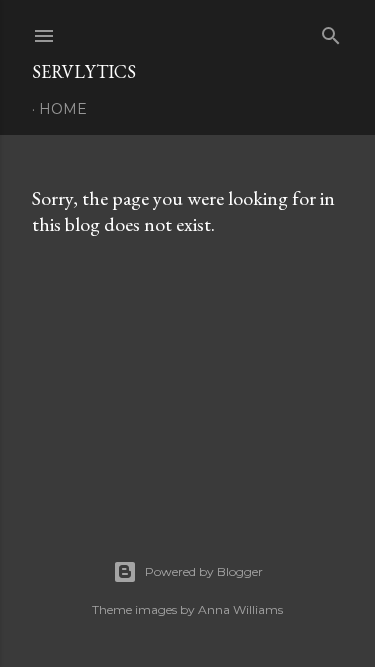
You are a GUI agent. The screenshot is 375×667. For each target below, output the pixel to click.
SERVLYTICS (84, 71)
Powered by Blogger (204, 571)
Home (63, 109)
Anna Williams (240, 609)
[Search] (331, 31)
